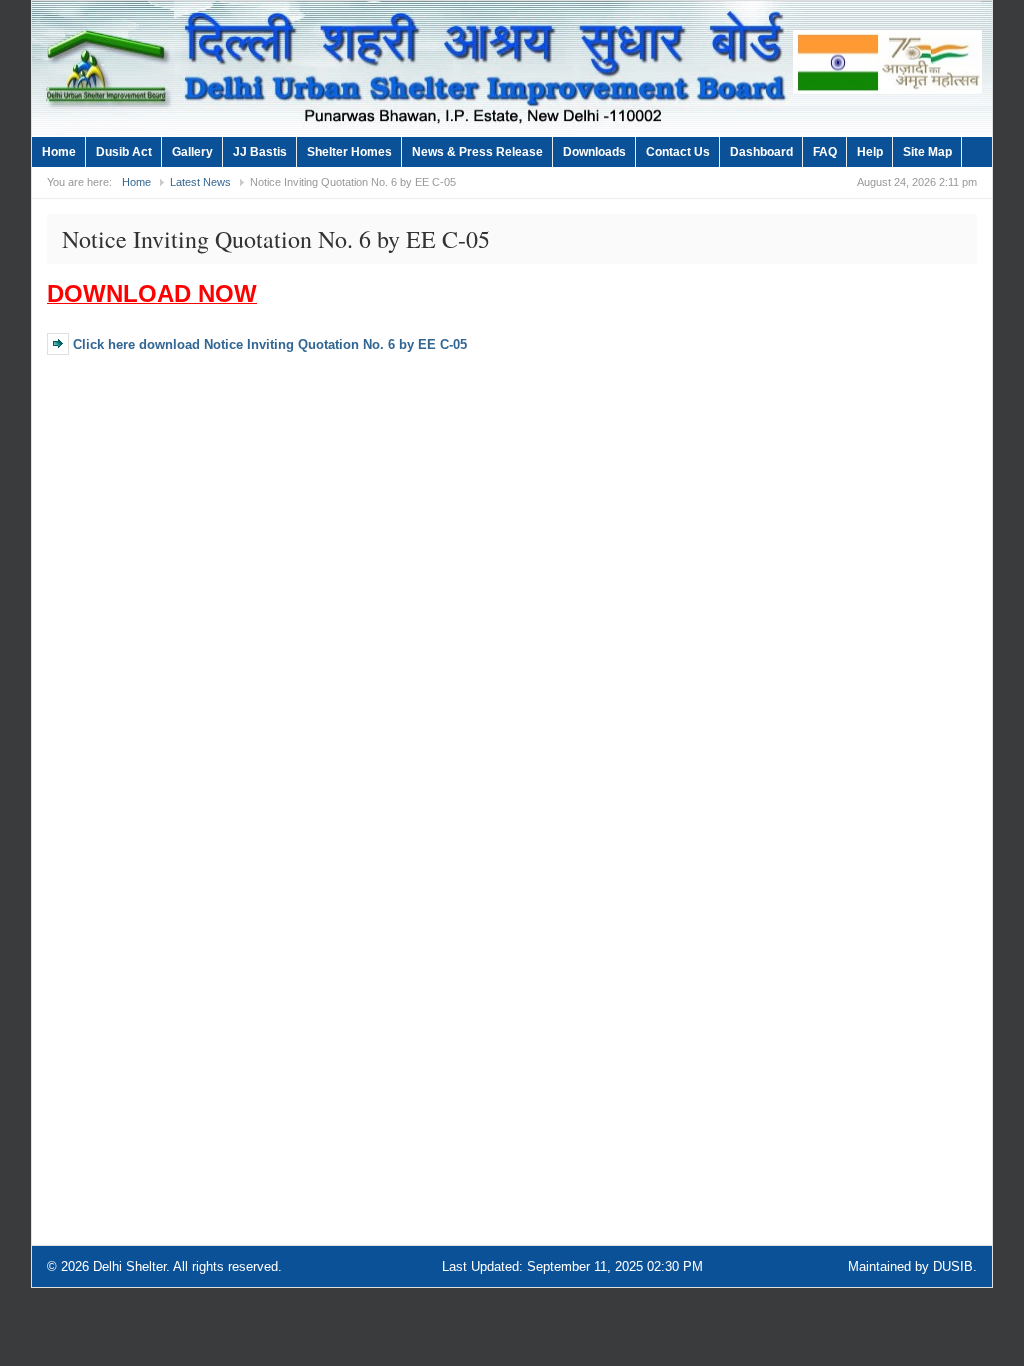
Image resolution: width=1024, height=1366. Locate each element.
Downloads (594, 152)
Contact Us (678, 152)
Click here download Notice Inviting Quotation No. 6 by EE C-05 (270, 344)
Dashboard (761, 152)
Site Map (927, 152)
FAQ (825, 152)
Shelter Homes (349, 152)
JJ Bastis (260, 152)
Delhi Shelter (129, 1266)
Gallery (192, 152)
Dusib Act (124, 152)
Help (870, 152)
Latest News (200, 182)
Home (59, 152)
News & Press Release (477, 152)
